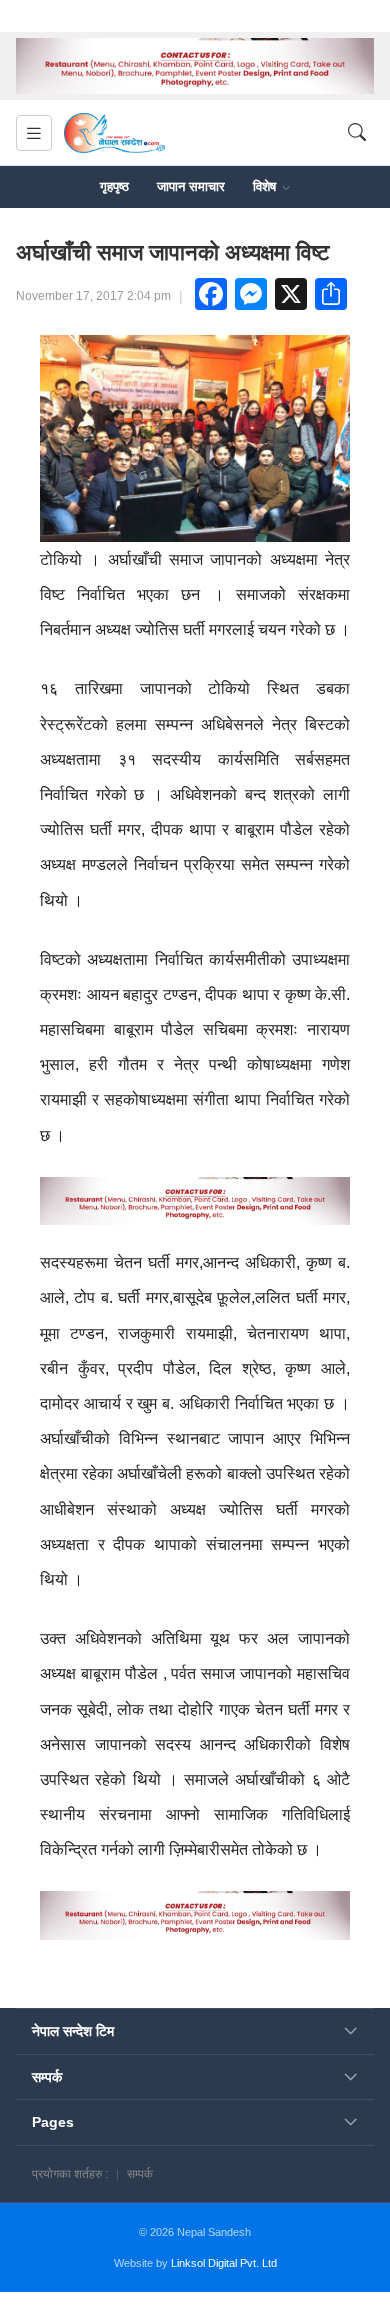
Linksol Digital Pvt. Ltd (224, 2263)
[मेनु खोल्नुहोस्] (34, 133)
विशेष (266, 186)
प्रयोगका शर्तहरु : (70, 2174)
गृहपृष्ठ (114, 186)
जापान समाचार (191, 186)
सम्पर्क (140, 2174)
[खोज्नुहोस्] (357, 133)
